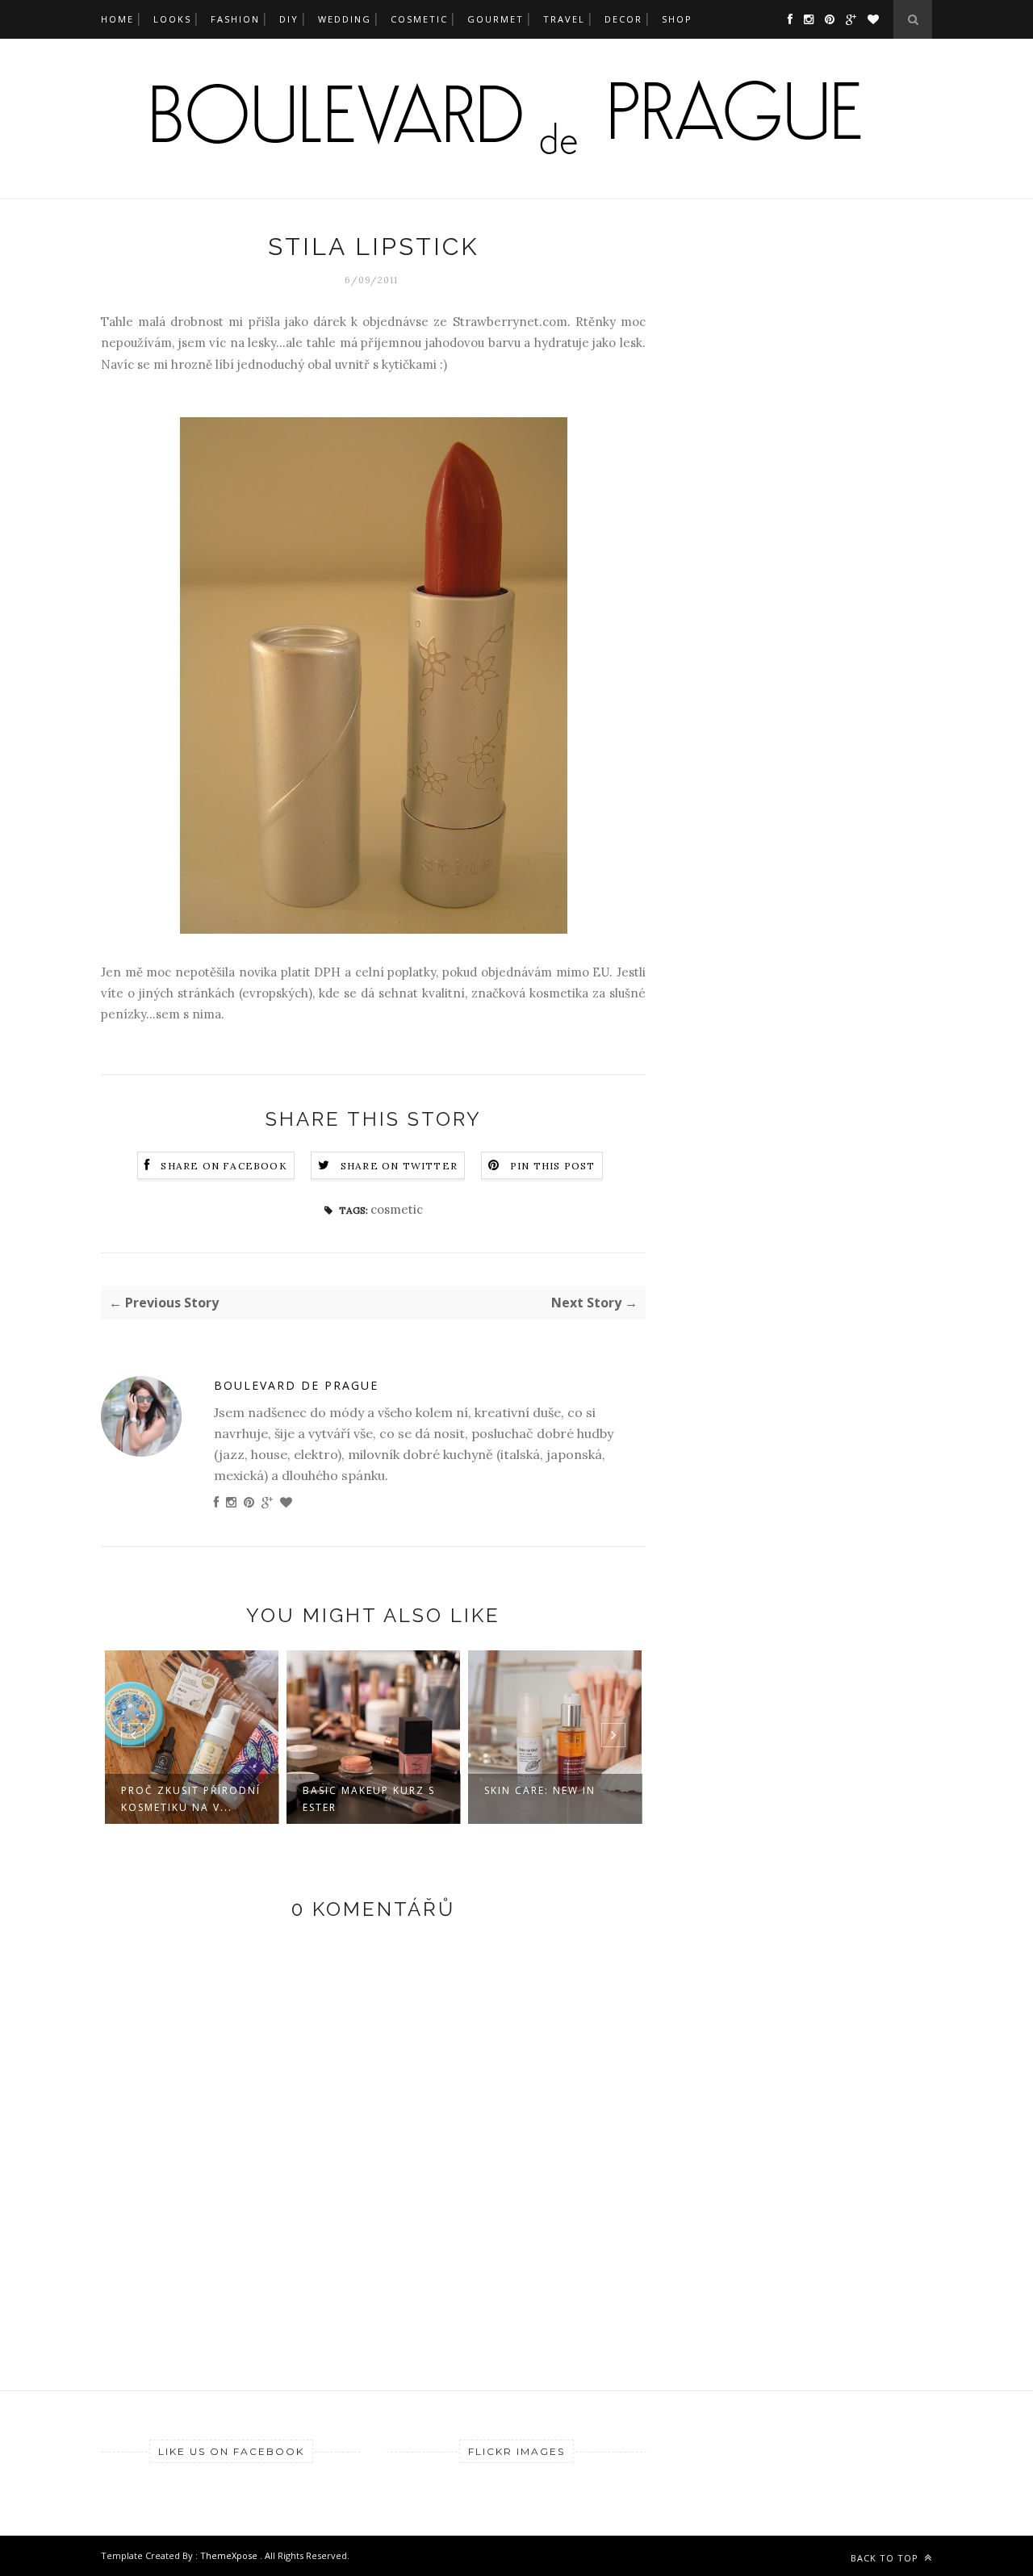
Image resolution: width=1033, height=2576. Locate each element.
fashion (235, 19)
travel (564, 19)
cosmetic (419, 19)
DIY (289, 19)
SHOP (677, 19)
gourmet (496, 19)
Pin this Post (553, 1166)
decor (623, 19)
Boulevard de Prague (296, 1385)
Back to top (886, 2558)
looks (172, 19)
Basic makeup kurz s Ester (369, 1799)
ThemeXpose (230, 2555)
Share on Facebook (224, 1166)
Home (117, 19)
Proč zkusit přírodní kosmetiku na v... (191, 1799)
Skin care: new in (540, 1790)
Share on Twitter (399, 1166)
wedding (345, 19)
